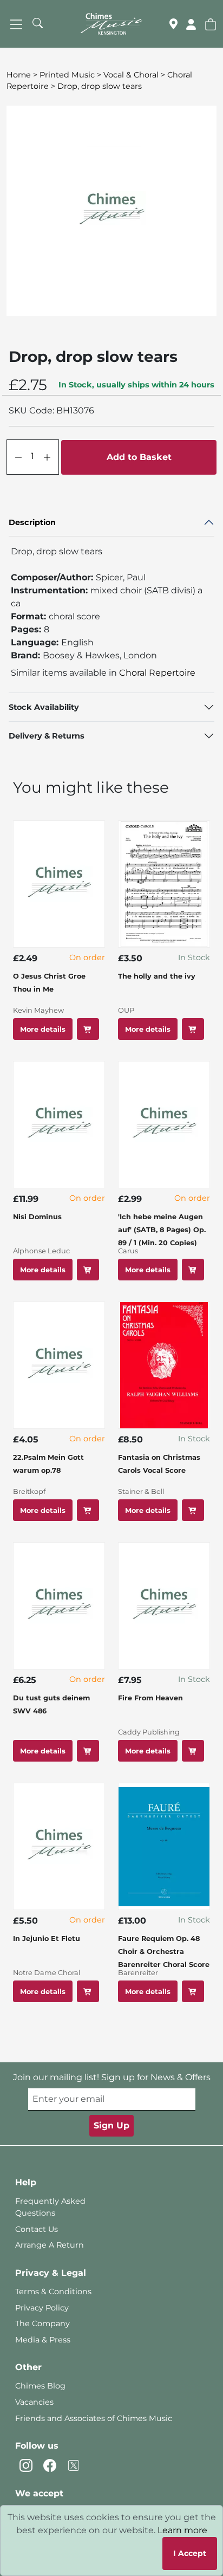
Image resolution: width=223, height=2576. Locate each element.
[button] (211, 24)
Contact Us (37, 2229)
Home (19, 75)
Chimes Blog (40, 2386)
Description (32, 522)
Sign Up (111, 2125)
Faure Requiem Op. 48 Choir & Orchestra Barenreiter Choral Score (164, 1952)
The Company (42, 2323)
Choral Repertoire (157, 673)
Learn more (182, 2530)
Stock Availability (44, 707)
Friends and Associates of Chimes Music (94, 2418)
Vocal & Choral (131, 75)
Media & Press (43, 2340)
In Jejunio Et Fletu (47, 1939)
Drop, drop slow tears (100, 86)
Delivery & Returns (47, 736)
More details (43, 1029)
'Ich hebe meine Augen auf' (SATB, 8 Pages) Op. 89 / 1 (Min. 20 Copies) (162, 1230)
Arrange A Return (50, 2245)
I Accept (190, 2553)
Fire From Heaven (150, 1698)
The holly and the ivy (157, 976)
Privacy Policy (42, 2308)
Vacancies (34, 2402)
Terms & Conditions (53, 2292)
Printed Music (67, 75)
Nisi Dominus (37, 1217)
